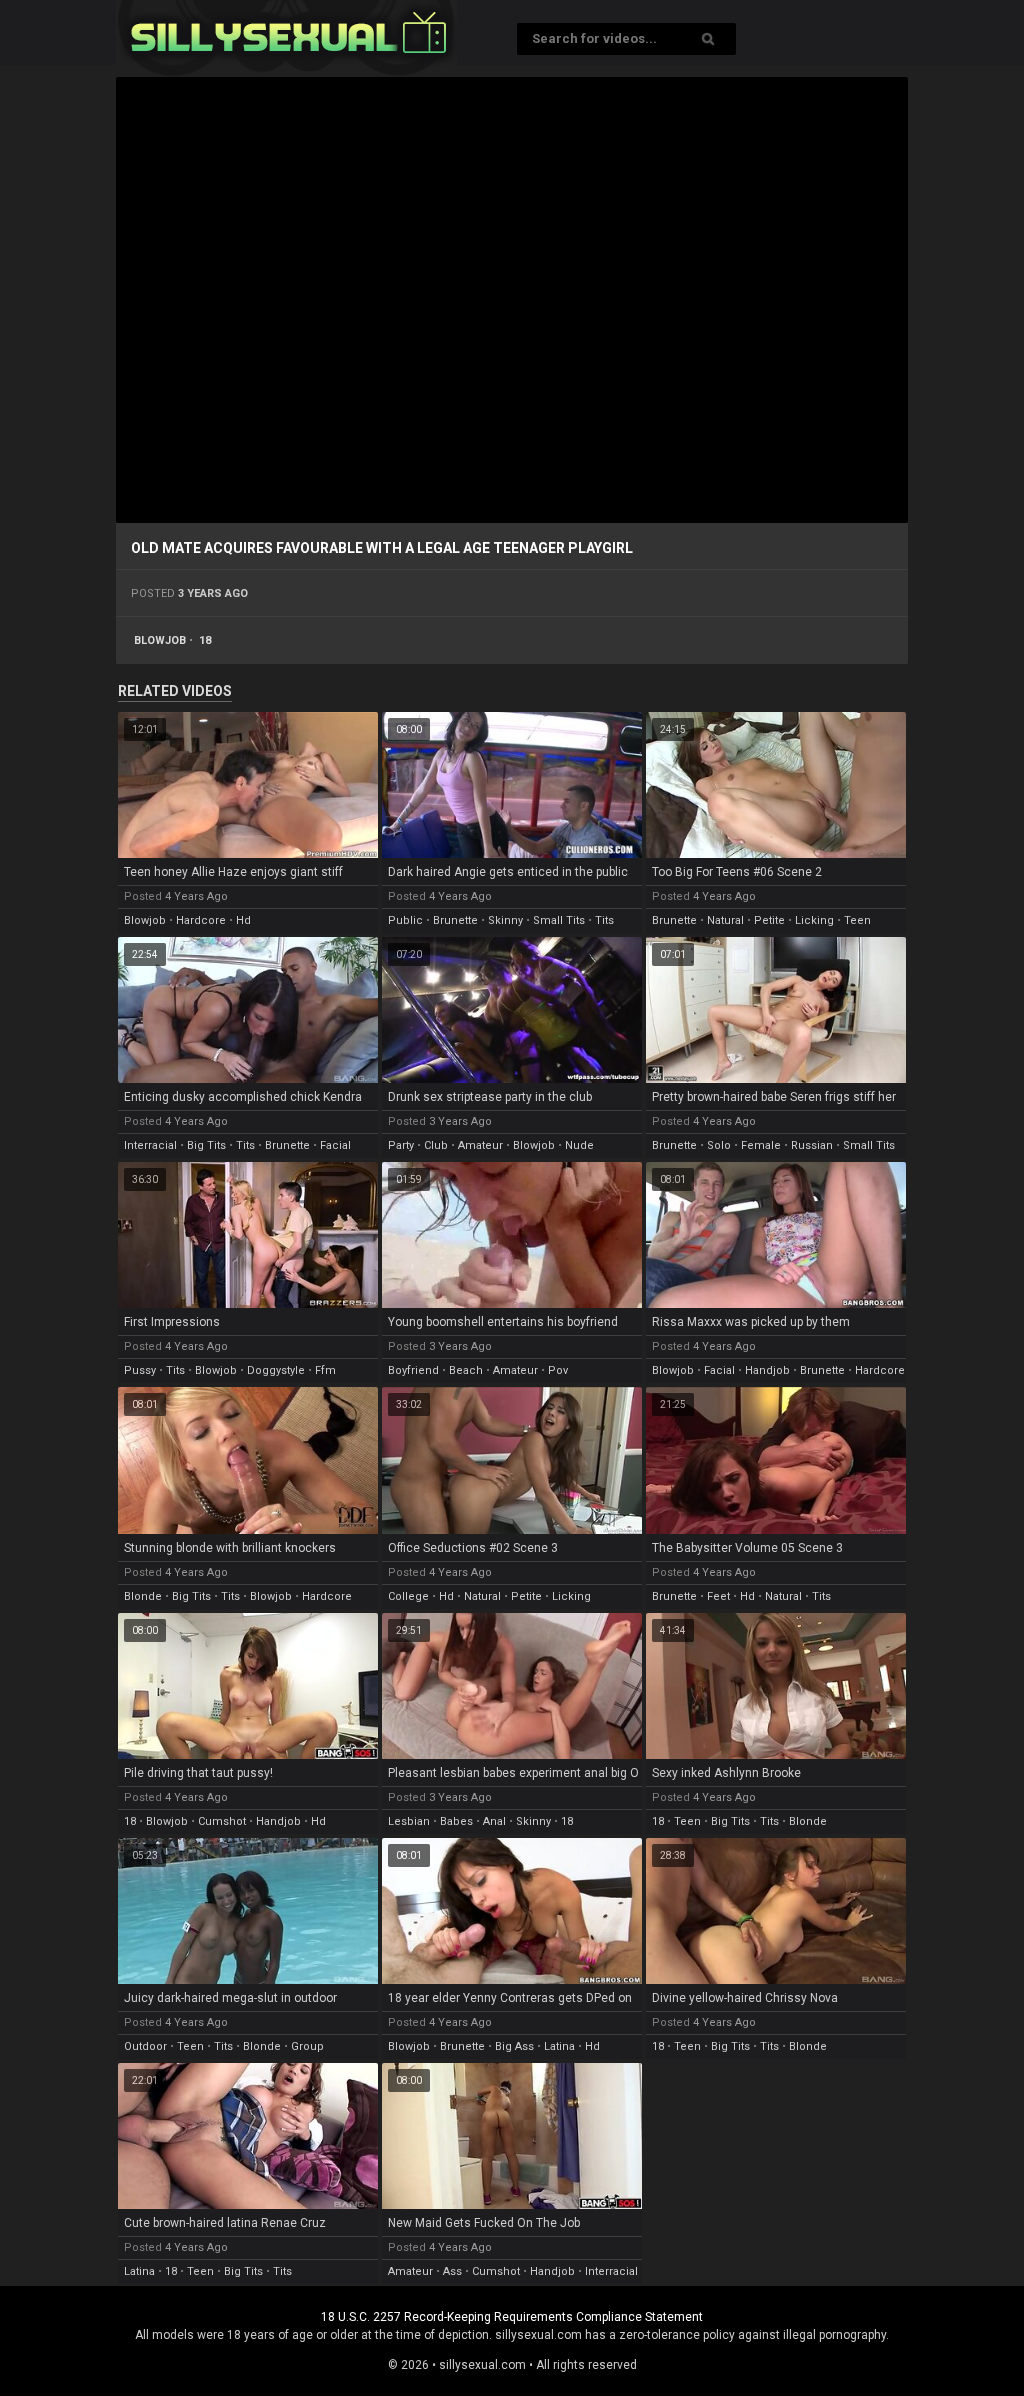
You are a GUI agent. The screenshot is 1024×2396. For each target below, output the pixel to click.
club (436, 1145)
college (408, 1596)
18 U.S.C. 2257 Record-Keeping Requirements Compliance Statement (512, 2317)
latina (559, 2046)
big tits (206, 1145)
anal (494, 1821)
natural (725, 920)
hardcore (201, 920)
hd (243, 920)
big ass (514, 2046)
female (761, 1145)
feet (718, 1596)
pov (558, 1370)
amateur (480, 1145)
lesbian (409, 1821)
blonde (143, 1596)
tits (604, 920)
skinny (505, 920)
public (405, 920)
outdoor (145, 2046)
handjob (767, 1370)
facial (335, 1145)
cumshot (222, 1821)
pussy (140, 1370)
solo (719, 1145)
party (401, 1145)
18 (205, 640)
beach (466, 1370)
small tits (559, 920)
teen (857, 920)
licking (814, 920)
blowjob (160, 640)
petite (769, 920)
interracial (150, 1145)
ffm (325, 1370)
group (307, 2046)
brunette (455, 920)
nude (579, 1145)
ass (452, 2271)
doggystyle (276, 1370)
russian (812, 1145)
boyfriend (413, 1370)
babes (456, 1821)
